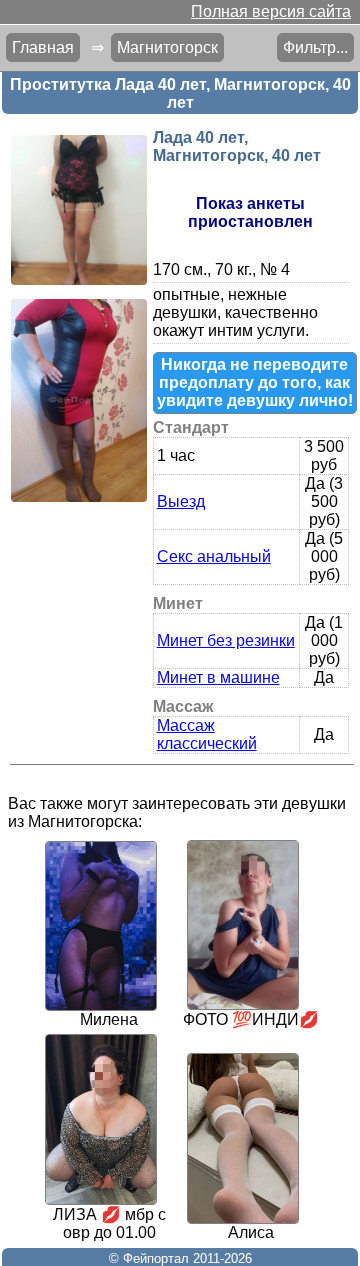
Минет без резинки (226, 640)
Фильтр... (315, 47)
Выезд (181, 501)
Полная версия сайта (271, 11)
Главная (43, 47)
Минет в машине (218, 677)
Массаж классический (207, 734)
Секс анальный (214, 556)
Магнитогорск (167, 47)
